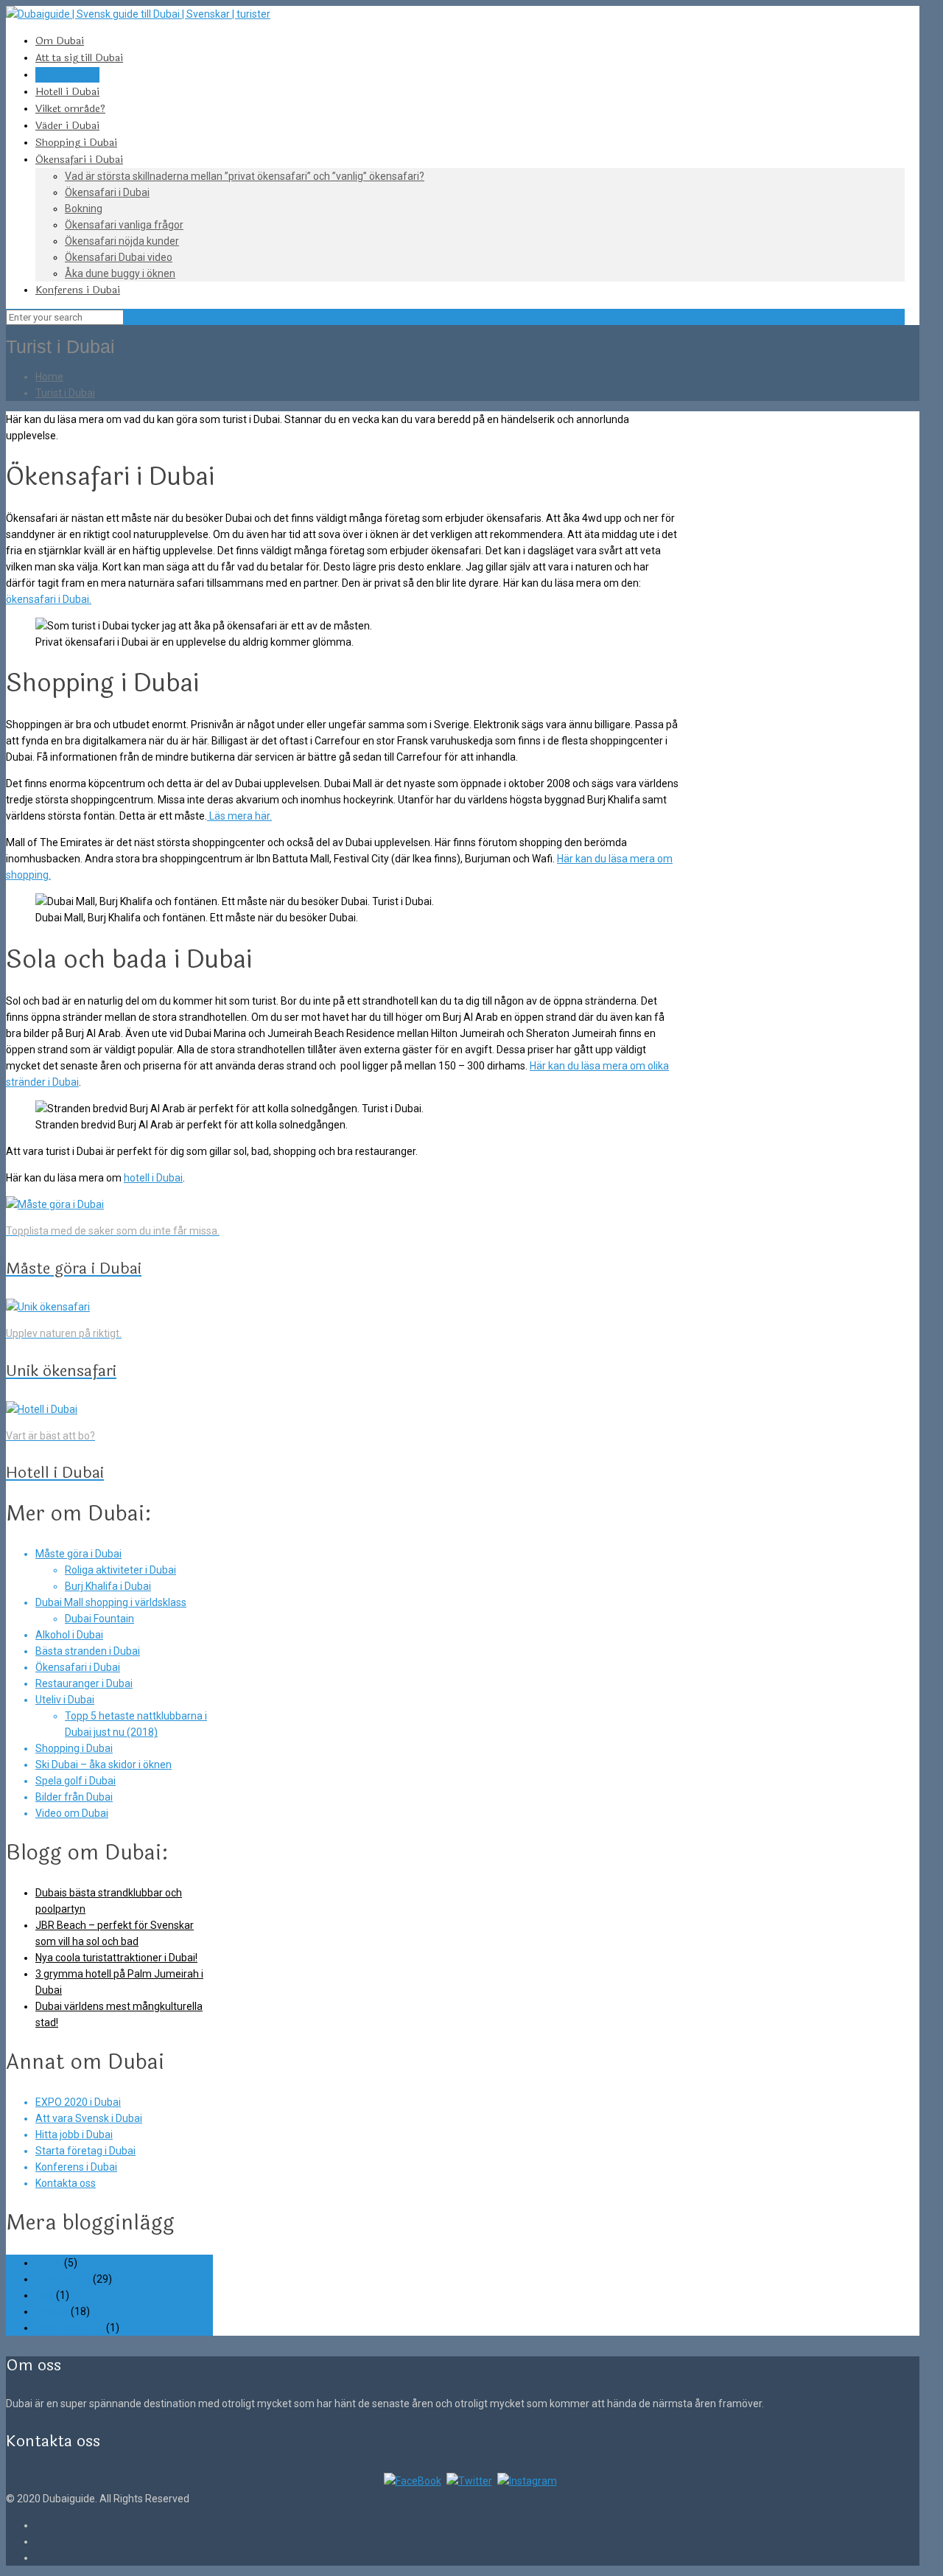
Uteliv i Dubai (65, 1700)
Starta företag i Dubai (85, 2151)
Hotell (49, 2263)
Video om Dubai (72, 1813)
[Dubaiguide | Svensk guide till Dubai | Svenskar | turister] (138, 14)
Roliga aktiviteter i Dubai (120, 1570)
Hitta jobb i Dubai (74, 2135)
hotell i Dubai (153, 1178)
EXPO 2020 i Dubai (78, 2102)
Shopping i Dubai (74, 1748)
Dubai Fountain (99, 1619)
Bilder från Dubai (74, 1797)
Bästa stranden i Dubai (88, 1651)
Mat (45, 2295)
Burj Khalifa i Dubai (108, 1586)
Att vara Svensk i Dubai (89, 2118)
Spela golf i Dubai (76, 1781)
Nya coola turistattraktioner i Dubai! (116, 1958)
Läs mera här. (239, 816)
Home (49, 377)
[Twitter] (469, 2481)
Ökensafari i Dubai (78, 1667)
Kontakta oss (66, 2183)
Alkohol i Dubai (69, 1635)
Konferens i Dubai (76, 2167)
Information (63, 2279)
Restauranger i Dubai (84, 1683)
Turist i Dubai (65, 393)
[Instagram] (527, 2481)
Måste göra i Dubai (78, 1554)
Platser (52, 2311)
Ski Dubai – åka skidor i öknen (104, 1765)
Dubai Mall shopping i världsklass (111, 1602)
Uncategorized (70, 2328)
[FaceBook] (413, 2481)
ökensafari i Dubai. (49, 599)
